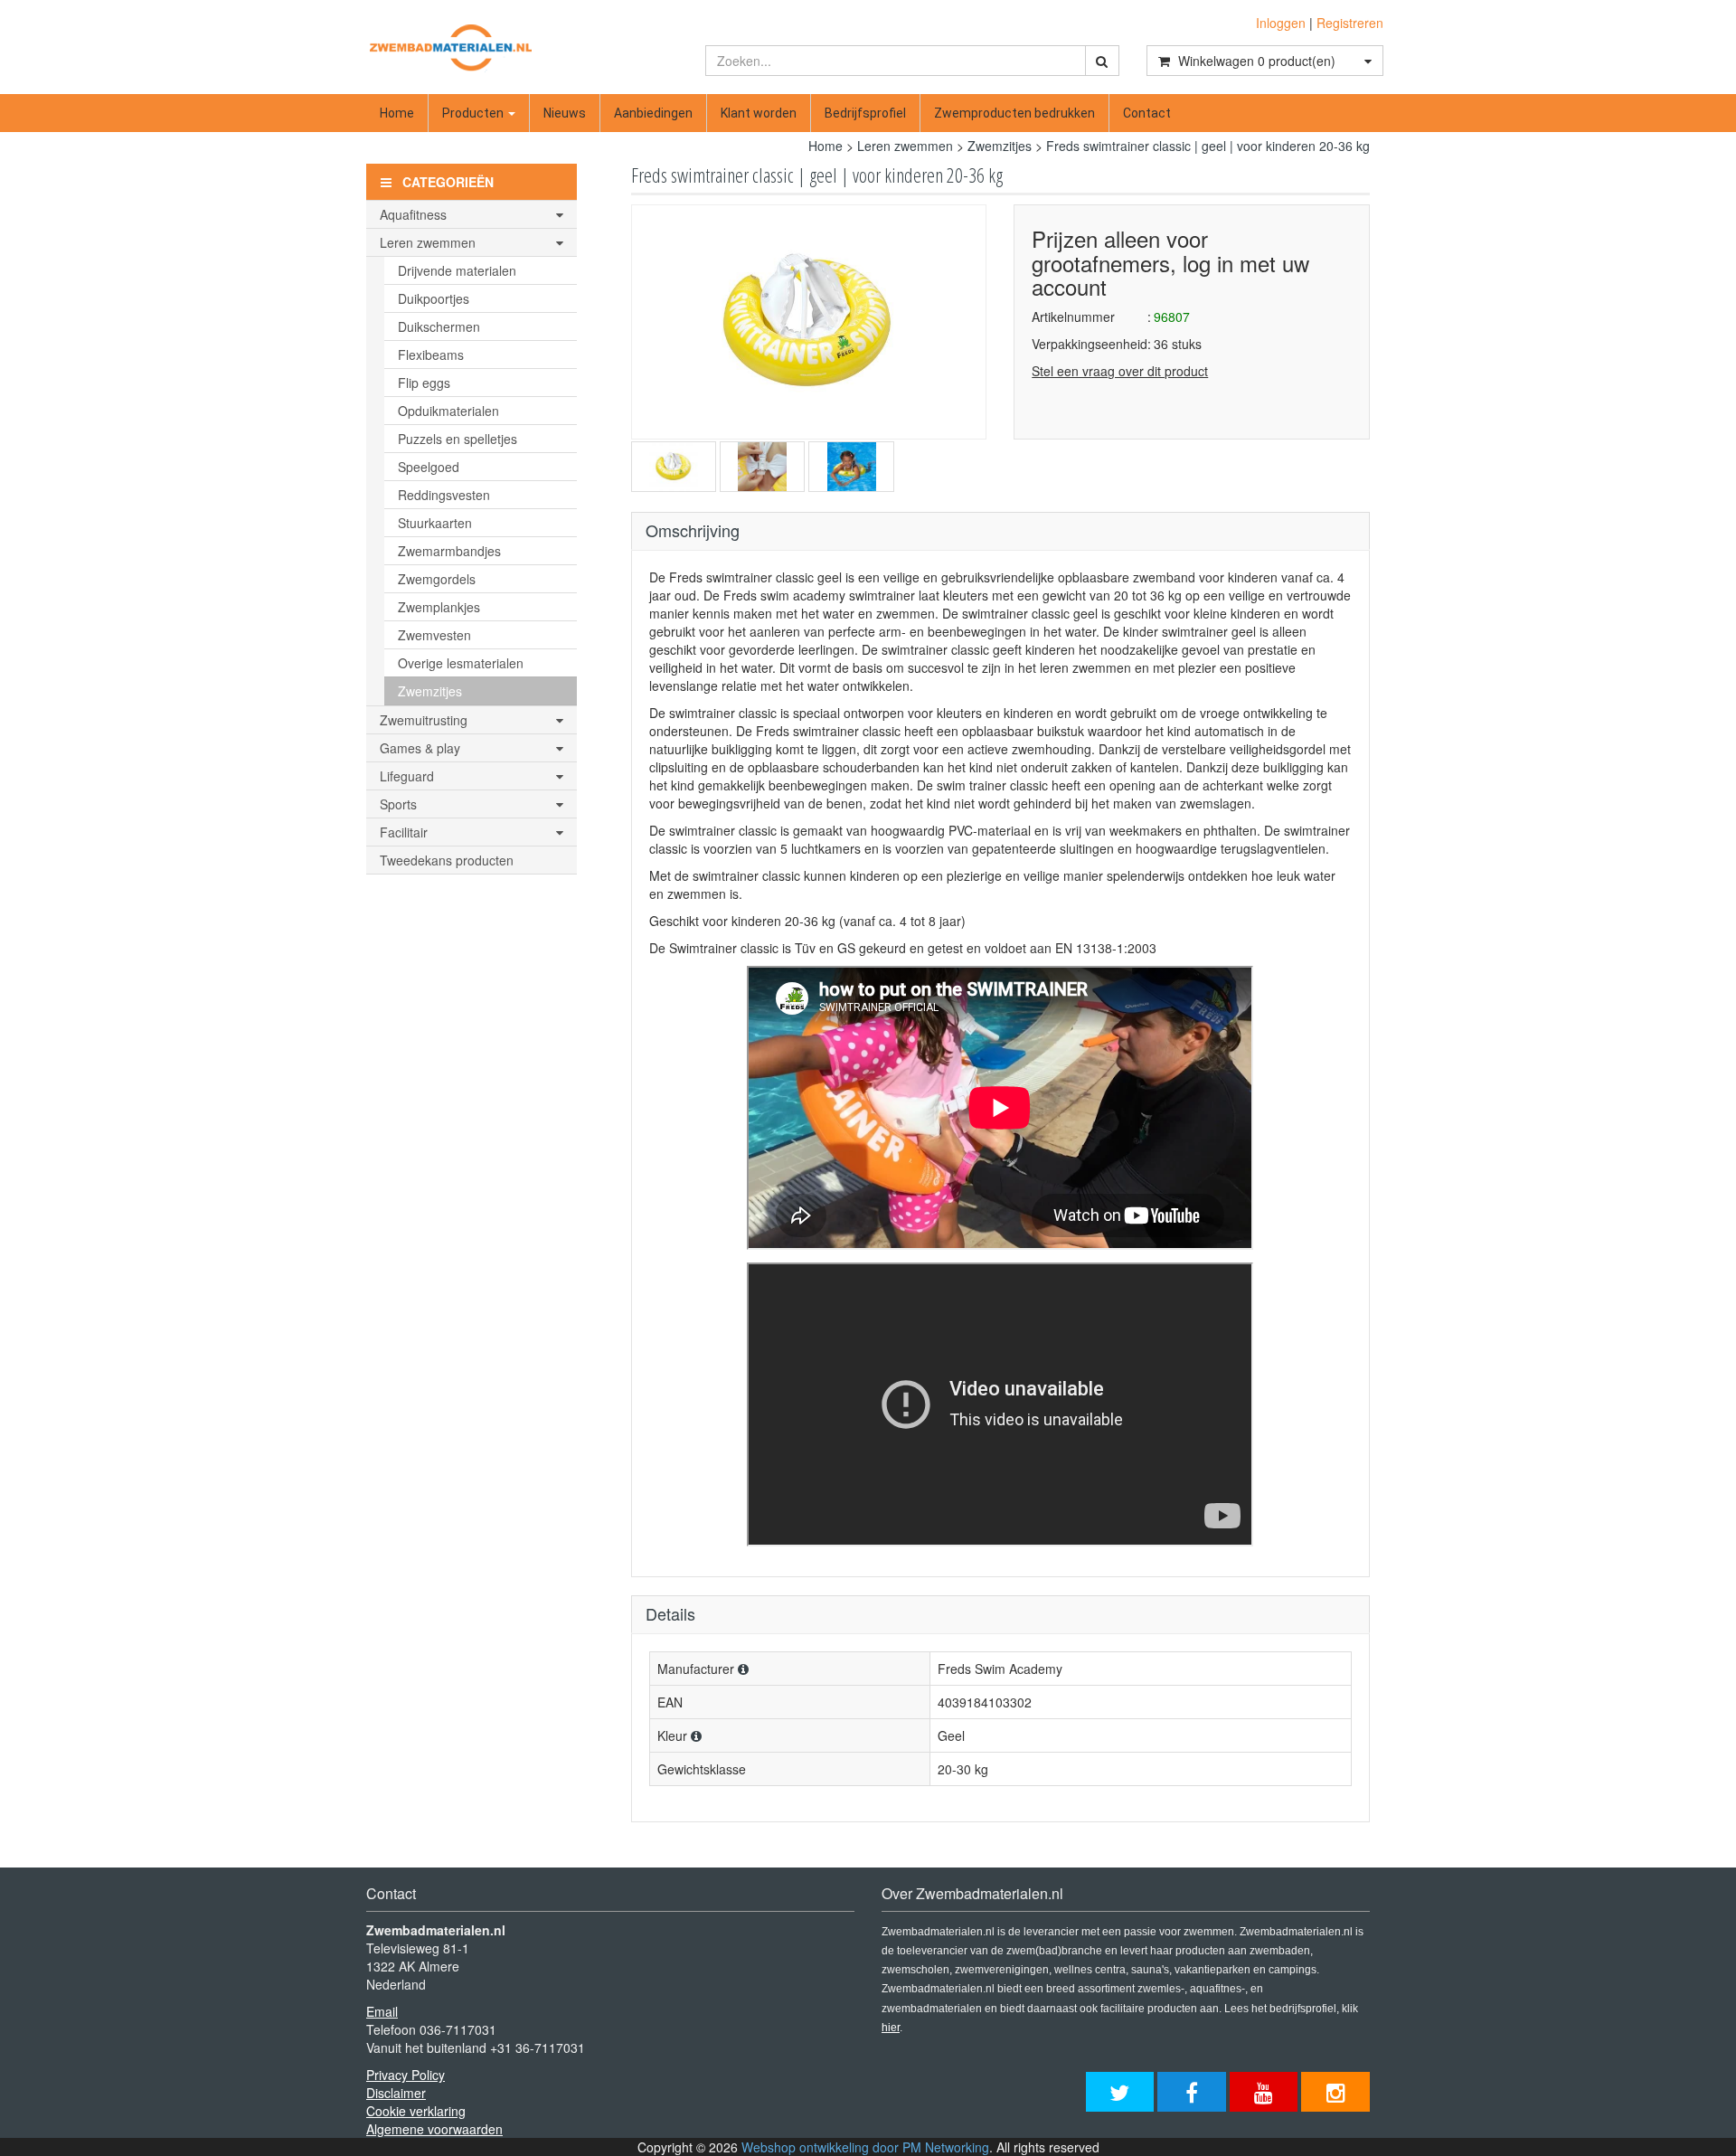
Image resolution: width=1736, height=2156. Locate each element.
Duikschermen (439, 326)
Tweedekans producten (447, 860)
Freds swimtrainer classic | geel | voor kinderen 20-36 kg (1208, 146)
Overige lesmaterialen (461, 663)
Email (382, 2011)
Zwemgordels (437, 579)
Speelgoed (429, 467)
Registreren (1350, 23)
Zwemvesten (434, 635)
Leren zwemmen (905, 146)
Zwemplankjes (439, 607)
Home (397, 113)
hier (891, 2028)
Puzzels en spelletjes (458, 439)
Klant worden (759, 113)
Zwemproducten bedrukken (1014, 113)
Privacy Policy (406, 2075)
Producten (474, 113)
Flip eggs (424, 383)
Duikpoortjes (434, 298)
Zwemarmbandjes (449, 551)
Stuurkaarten (435, 523)
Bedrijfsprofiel (865, 113)
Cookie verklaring (416, 2111)
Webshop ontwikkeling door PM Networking (865, 2147)
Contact (1147, 113)
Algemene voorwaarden (434, 2129)
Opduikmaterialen (448, 411)
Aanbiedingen (653, 113)
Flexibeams (431, 355)
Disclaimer (396, 2093)
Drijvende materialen (457, 270)
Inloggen (1281, 23)
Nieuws (565, 113)
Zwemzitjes (1000, 146)
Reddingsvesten (444, 495)
